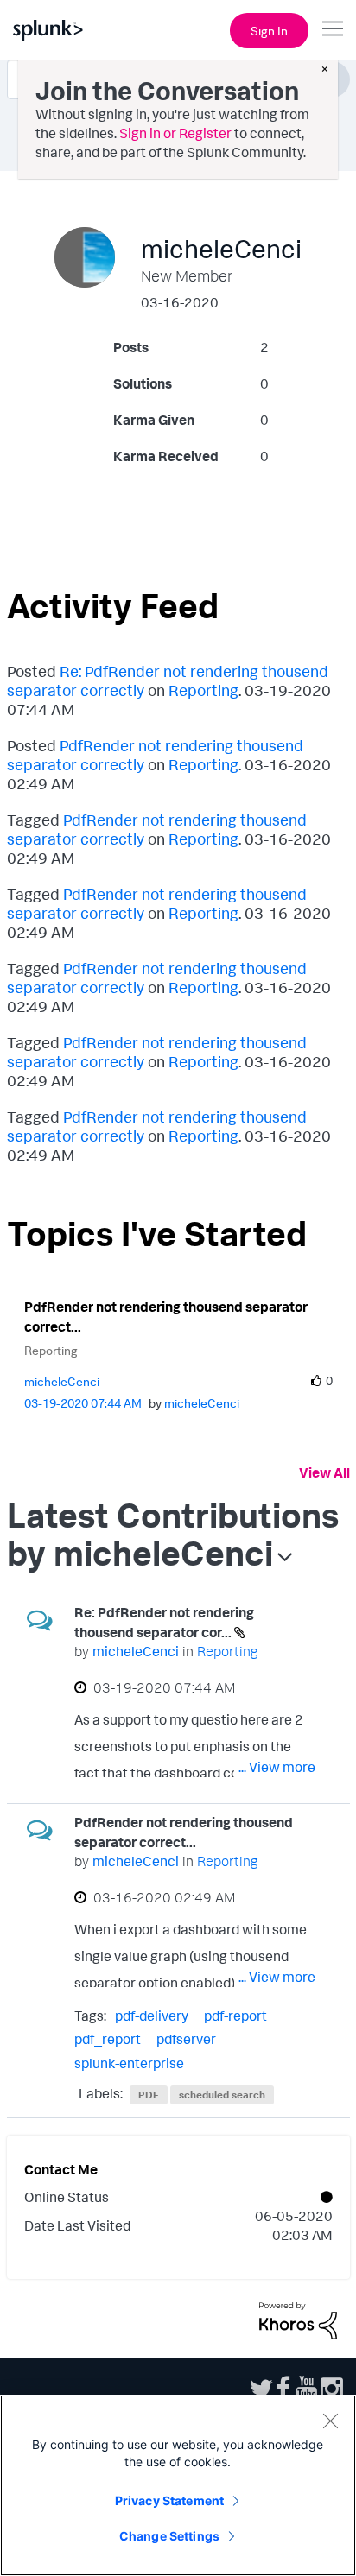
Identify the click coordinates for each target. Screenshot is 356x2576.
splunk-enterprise (129, 2063)
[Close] (330, 2421)
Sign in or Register (175, 133)
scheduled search (222, 2095)
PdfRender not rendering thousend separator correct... (166, 1316)
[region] (178, 2485)
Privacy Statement (169, 2500)
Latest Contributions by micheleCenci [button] (173, 1534)
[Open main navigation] (333, 28)
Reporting (203, 690)
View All (324, 1472)
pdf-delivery (152, 2016)
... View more (277, 1767)
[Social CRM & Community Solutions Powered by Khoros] (298, 2320)
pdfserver (186, 2039)
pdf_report (108, 2039)
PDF (149, 2095)
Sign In (269, 31)
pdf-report (235, 2016)
